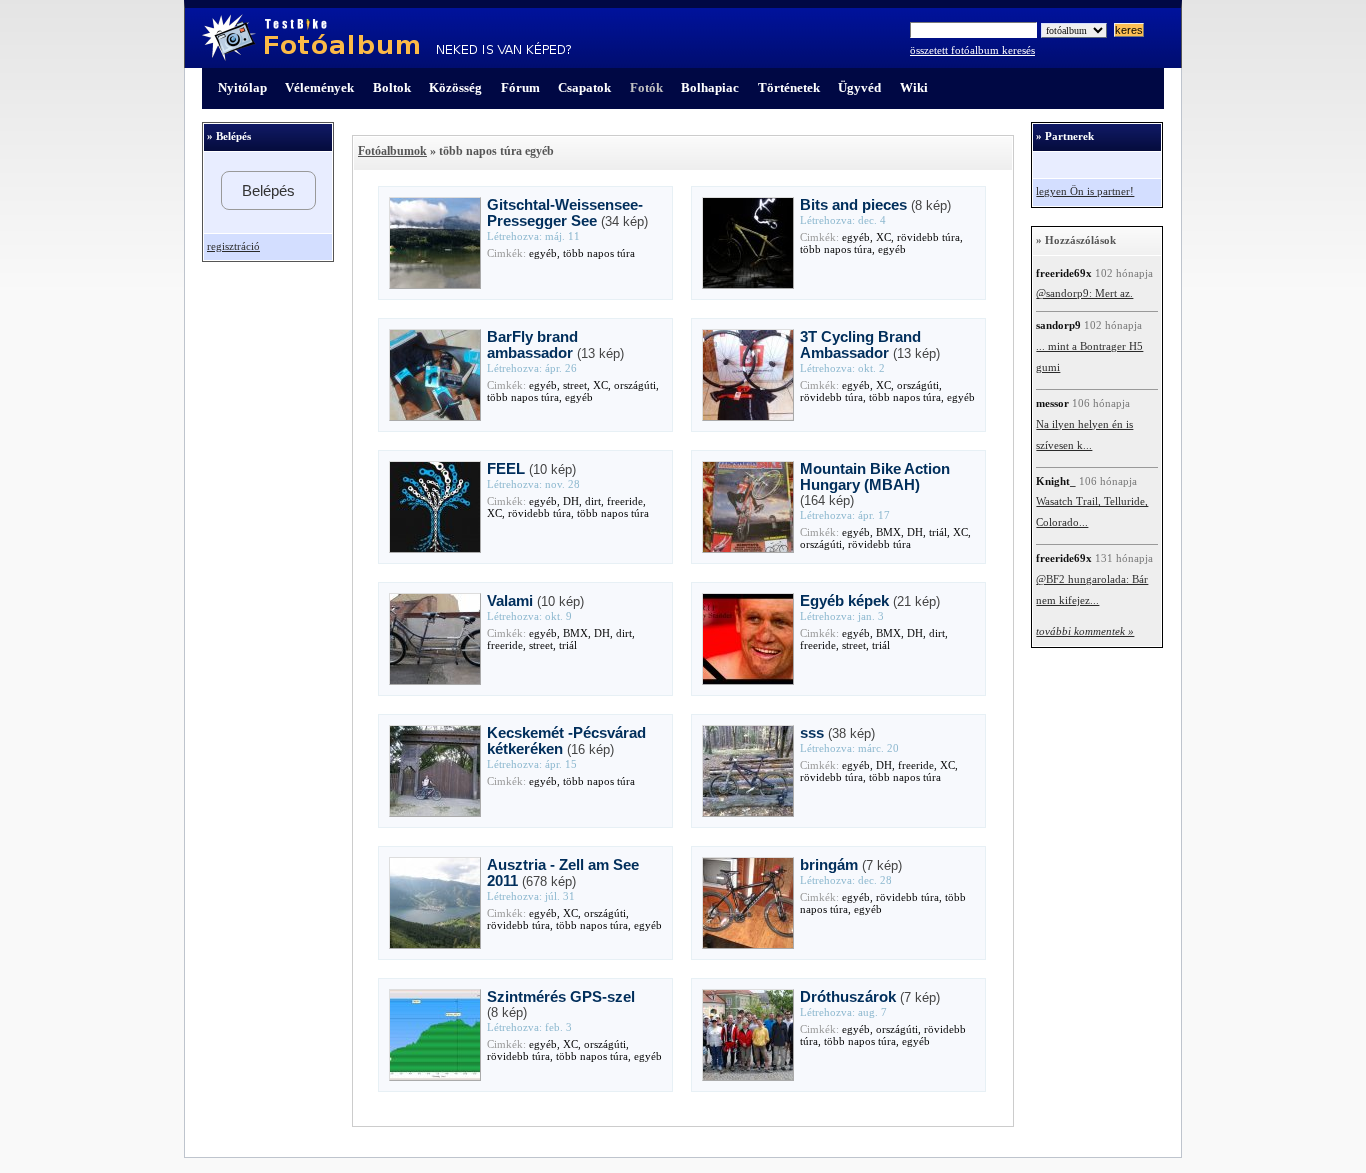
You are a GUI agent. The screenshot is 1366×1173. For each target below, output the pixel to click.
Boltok (392, 87)
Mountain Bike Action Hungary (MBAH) (875, 477)
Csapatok (584, 87)
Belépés (268, 190)
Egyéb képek (844, 601)
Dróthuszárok (848, 997)
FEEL (506, 469)
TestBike (386, 38)
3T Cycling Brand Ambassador (860, 345)
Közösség (455, 87)
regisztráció (233, 246)
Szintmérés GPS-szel (561, 997)
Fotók (646, 87)
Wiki (914, 87)
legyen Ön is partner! (1085, 191)
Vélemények (319, 87)
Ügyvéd (859, 87)
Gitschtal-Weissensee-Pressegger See (565, 213)
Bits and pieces (853, 205)
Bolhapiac (710, 87)
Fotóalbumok (392, 151)
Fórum (520, 87)
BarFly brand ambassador (532, 345)
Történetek (789, 87)
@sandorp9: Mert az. (1084, 293)
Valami (510, 601)
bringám (829, 865)
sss (812, 733)
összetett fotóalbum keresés (972, 50)
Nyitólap (242, 87)
